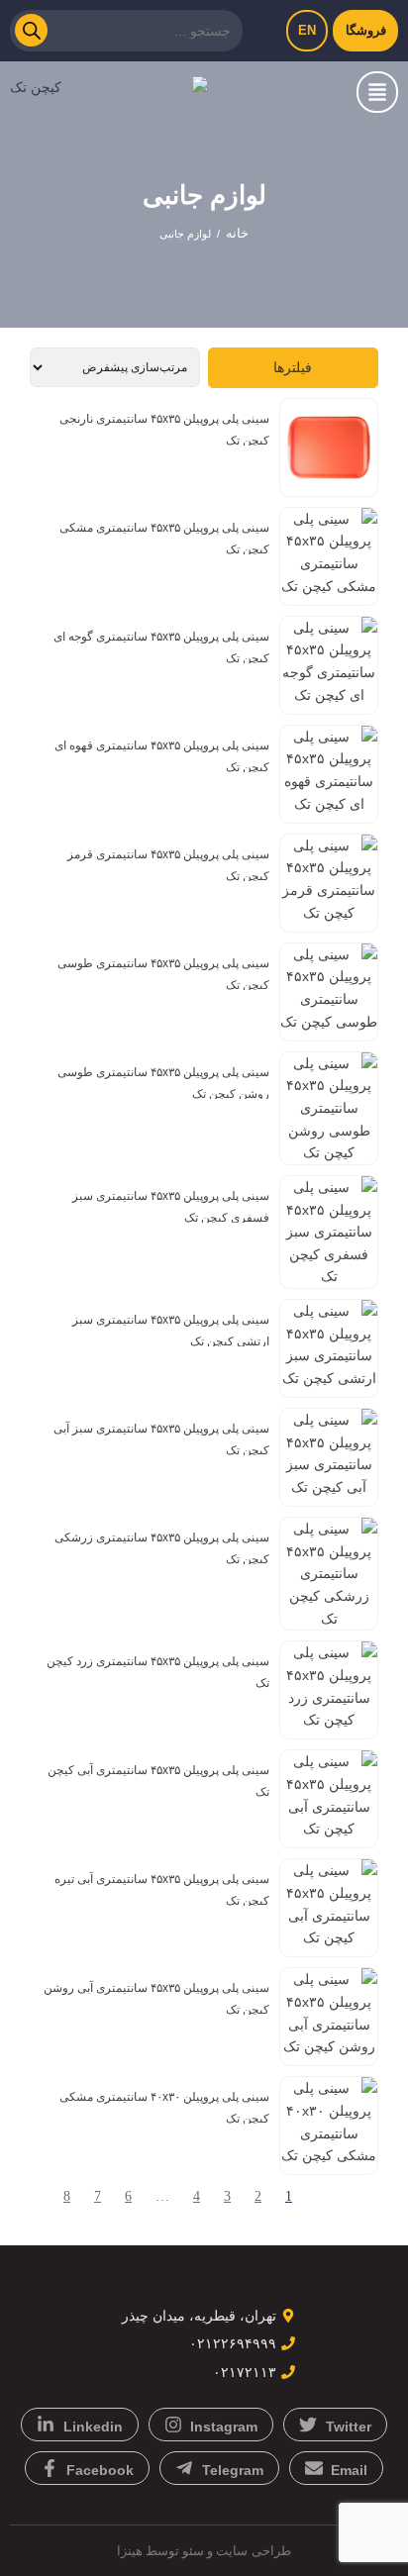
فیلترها (293, 367)
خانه (237, 233)
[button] (377, 92)
